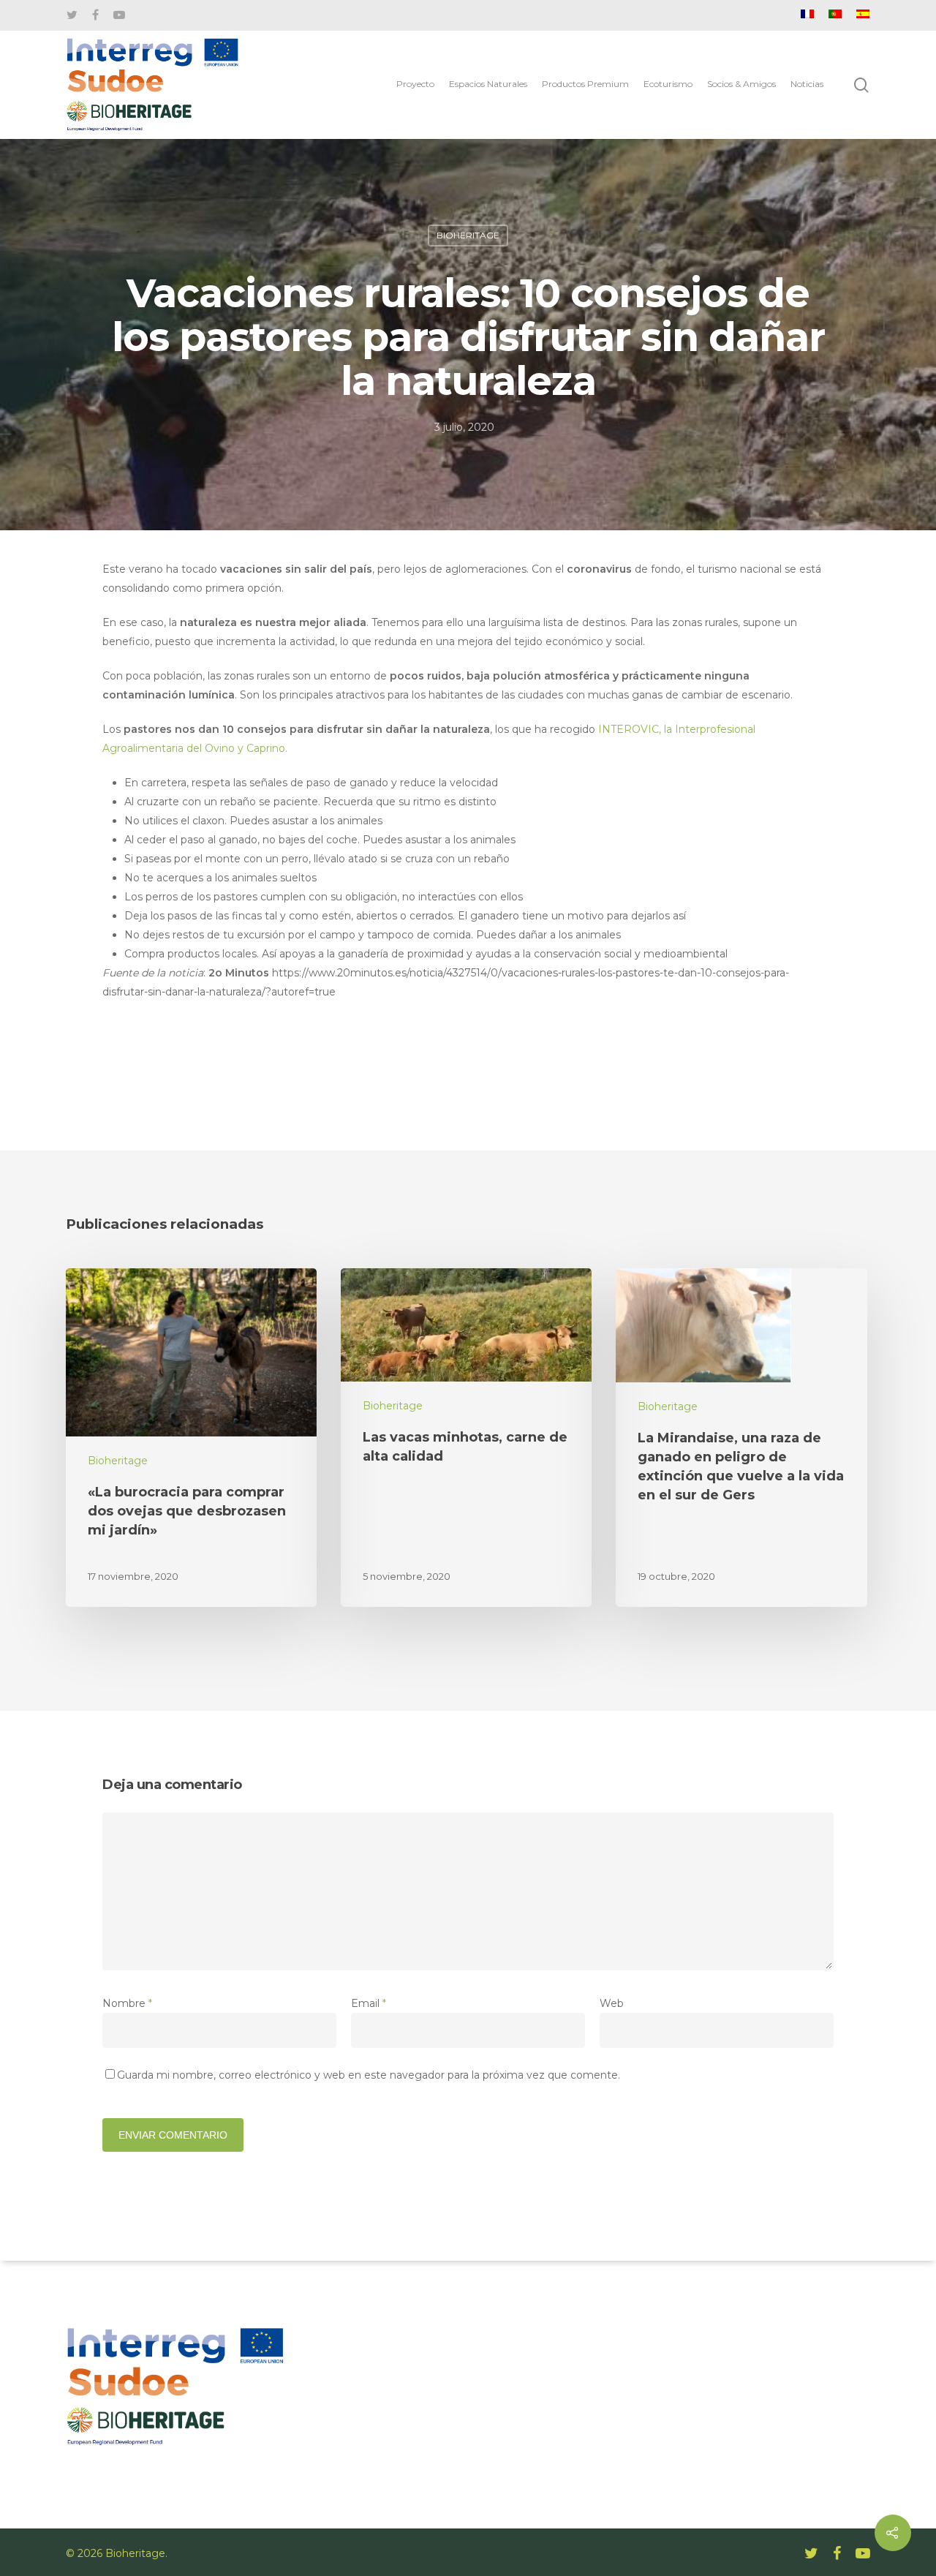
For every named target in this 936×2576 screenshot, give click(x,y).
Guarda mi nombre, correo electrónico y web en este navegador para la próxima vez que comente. (369, 2075)
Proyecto (415, 84)
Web (612, 2003)
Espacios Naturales (488, 84)
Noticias (807, 84)
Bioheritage (468, 235)
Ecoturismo (668, 84)
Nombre (127, 2003)
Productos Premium (585, 84)
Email (369, 2003)
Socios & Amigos (741, 84)
